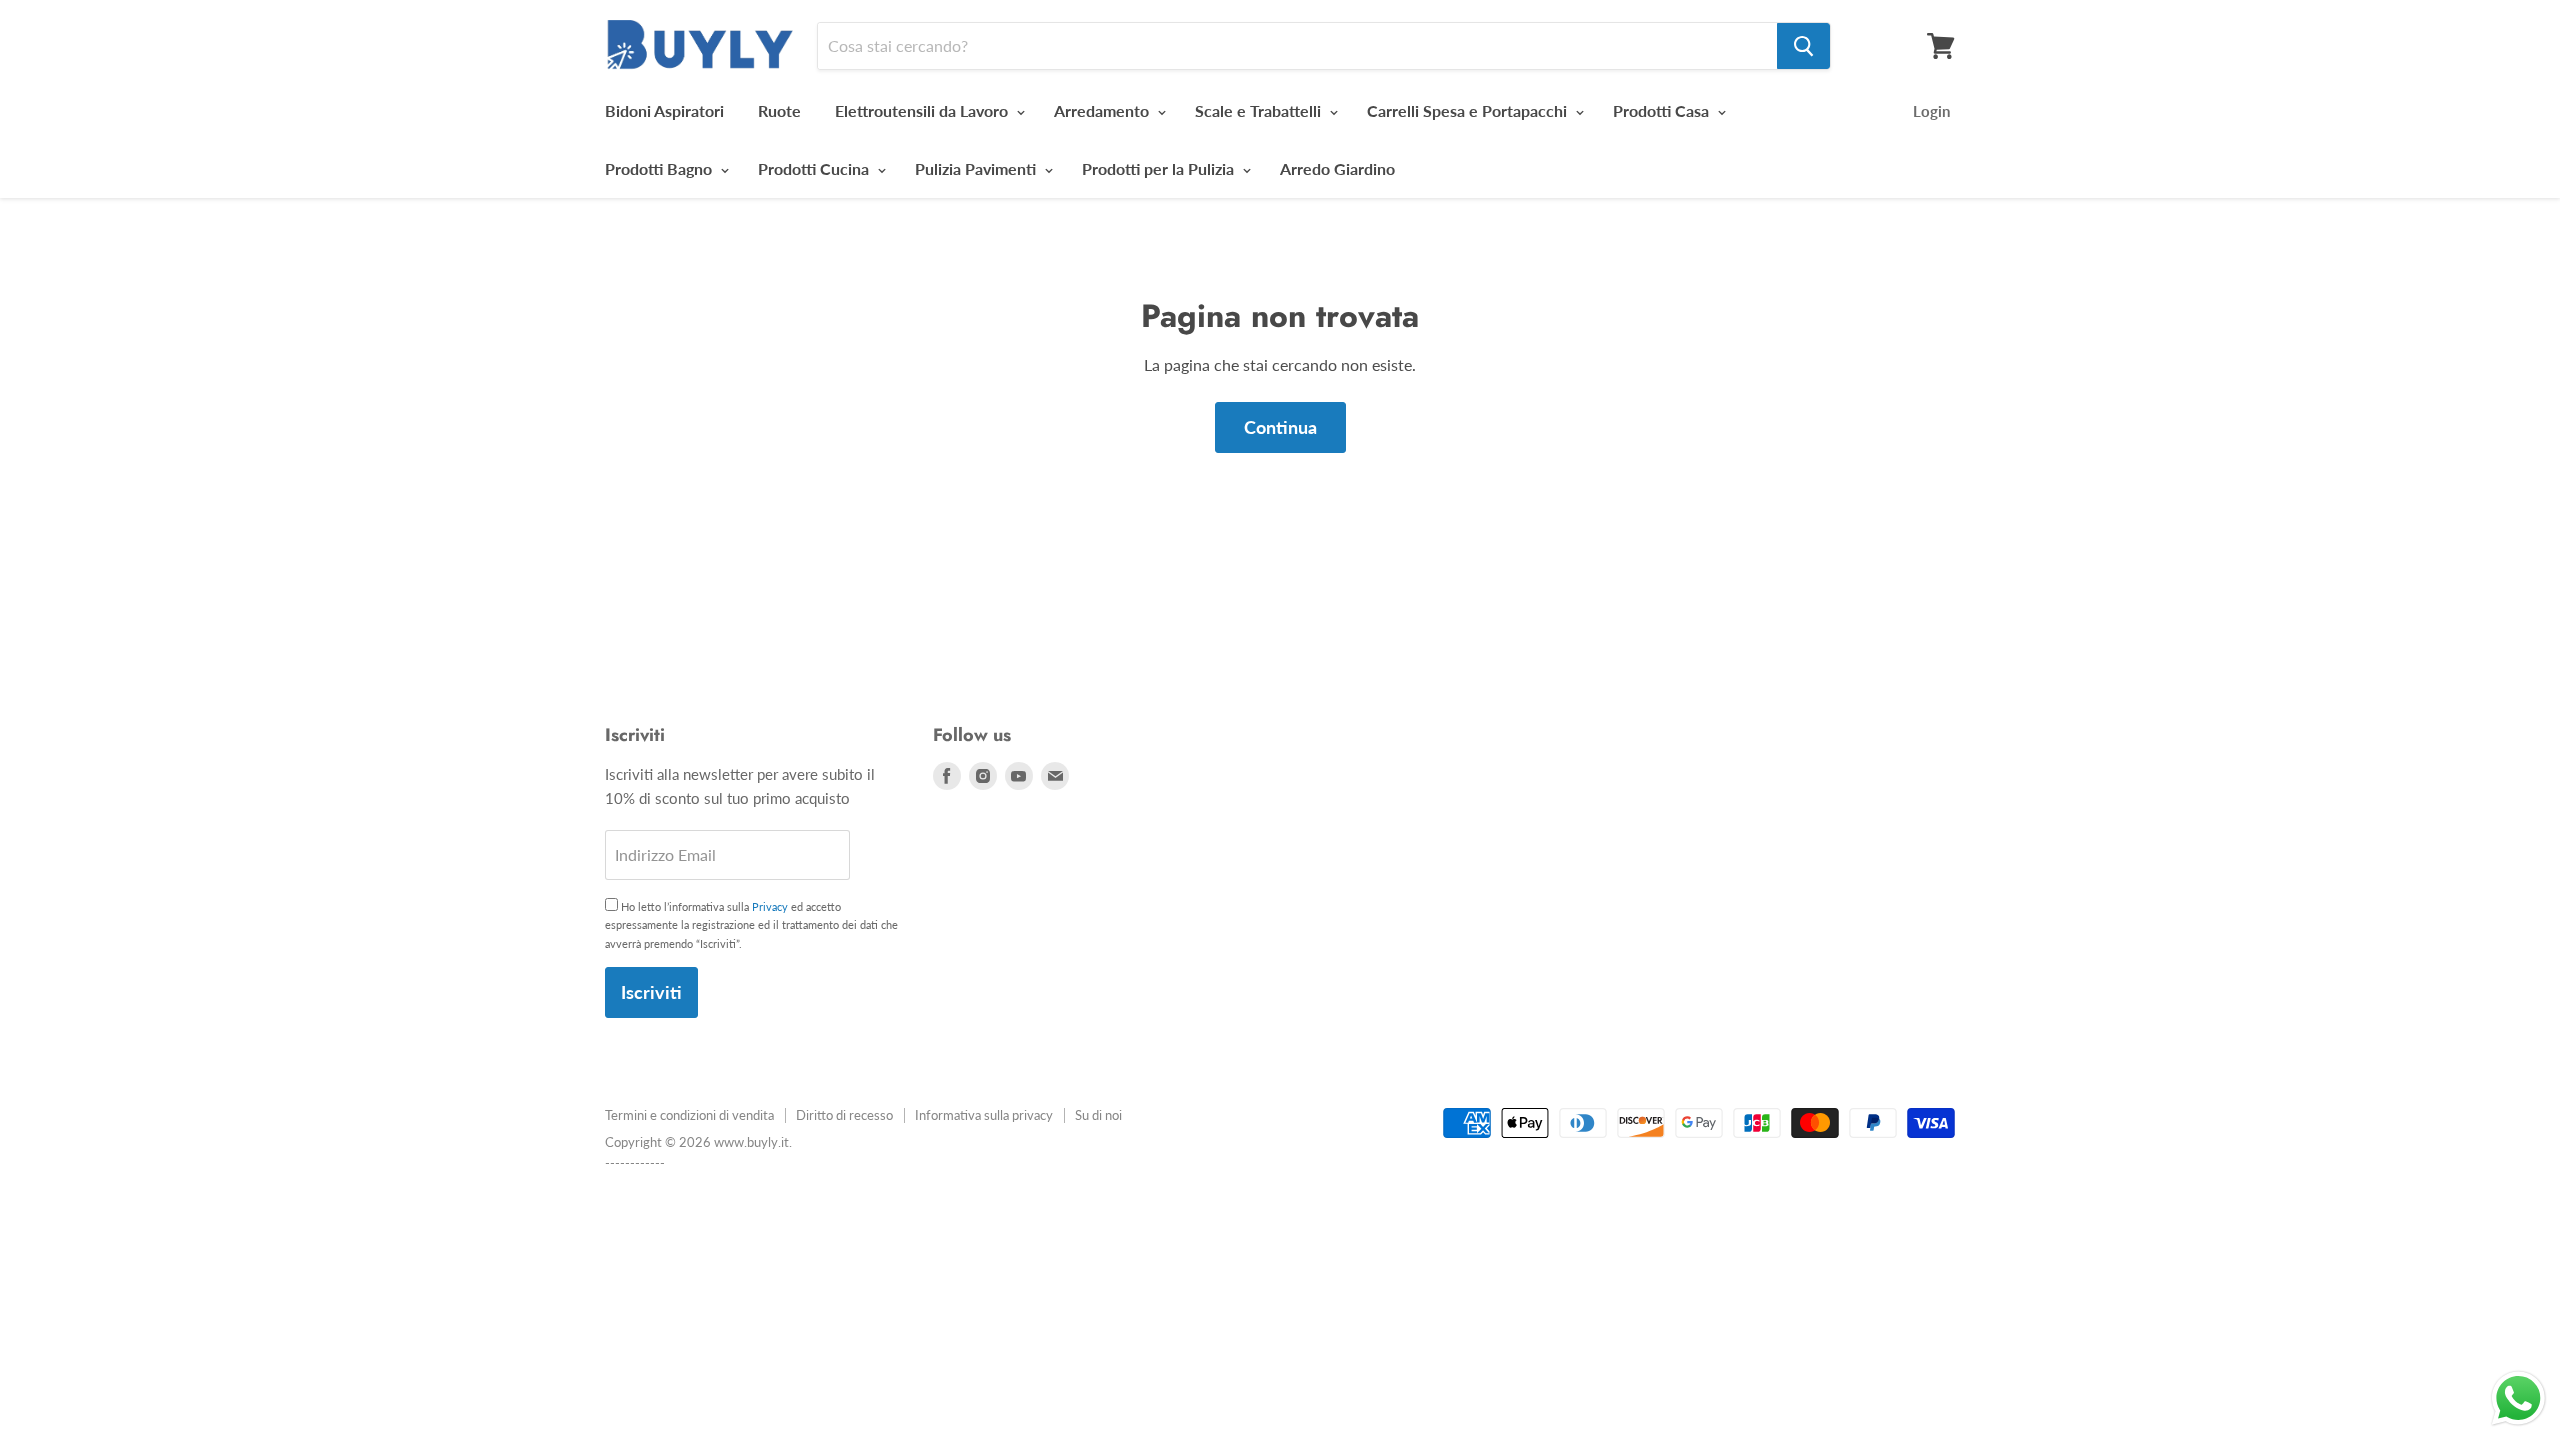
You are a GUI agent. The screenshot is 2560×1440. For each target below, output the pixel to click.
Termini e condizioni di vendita (689, 1115)
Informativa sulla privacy (984, 1115)
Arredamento (1103, 110)
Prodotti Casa (1663, 110)
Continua (1280, 427)
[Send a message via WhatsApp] (2518, 1398)
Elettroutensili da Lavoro (923, 110)
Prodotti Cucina (815, 168)
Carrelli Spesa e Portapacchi (1469, 110)
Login (1931, 111)
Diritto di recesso (844, 1115)
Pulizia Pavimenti (977, 168)
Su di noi (1098, 1115)
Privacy (770, 906)
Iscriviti (651, 992)
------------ (635, 1163)
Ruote (779, 110)
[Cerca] (1803, 46)
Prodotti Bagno (660, 168)
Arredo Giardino (1337, 168)
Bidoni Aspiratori (664, 110)
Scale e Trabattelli (1260, 110)
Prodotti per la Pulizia (1160, 168)
